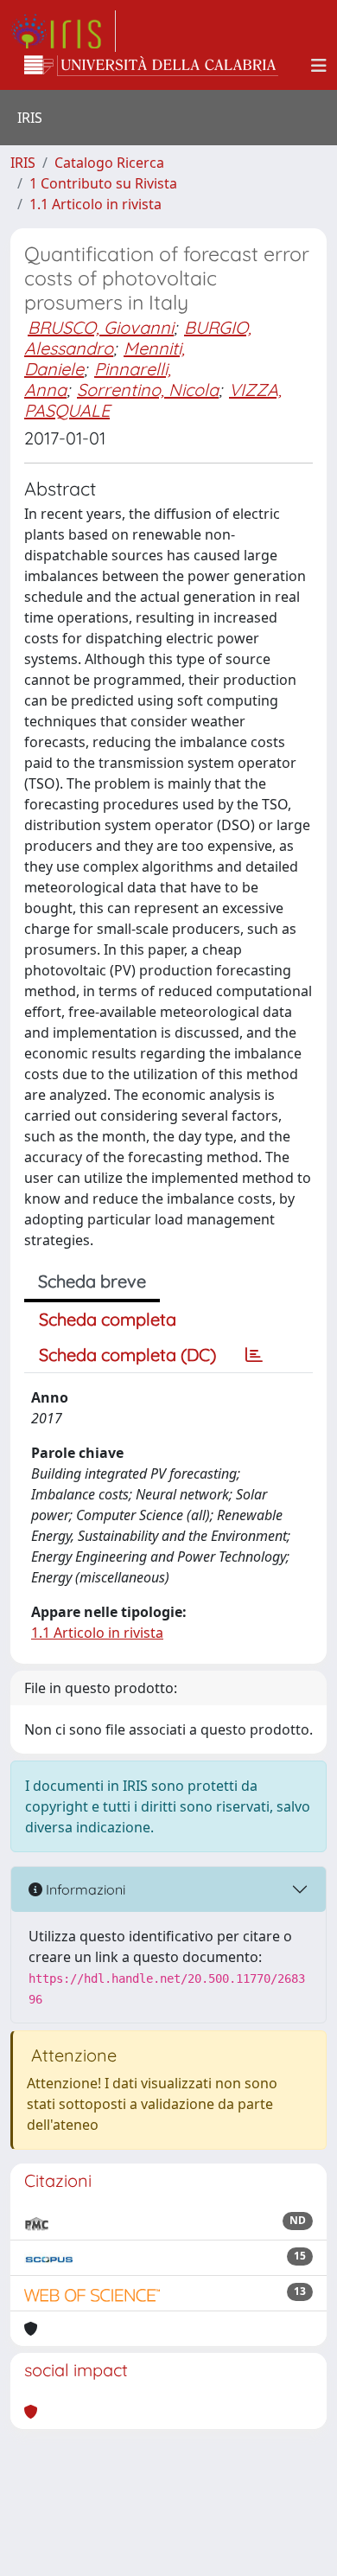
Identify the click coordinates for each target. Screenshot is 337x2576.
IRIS (23, 163)
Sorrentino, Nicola (148, 390)
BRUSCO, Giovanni (101, 327)
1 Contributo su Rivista (103, 183)
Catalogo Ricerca (109, 163)
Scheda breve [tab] (92, 1281)
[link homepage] (63, 31)
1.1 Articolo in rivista (95, 204)
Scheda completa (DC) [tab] (127, 1355)
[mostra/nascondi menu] (319, 66)
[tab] (254, 1355)
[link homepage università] (151, 66)
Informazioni (84, 1889)
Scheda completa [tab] (108, 1319)
